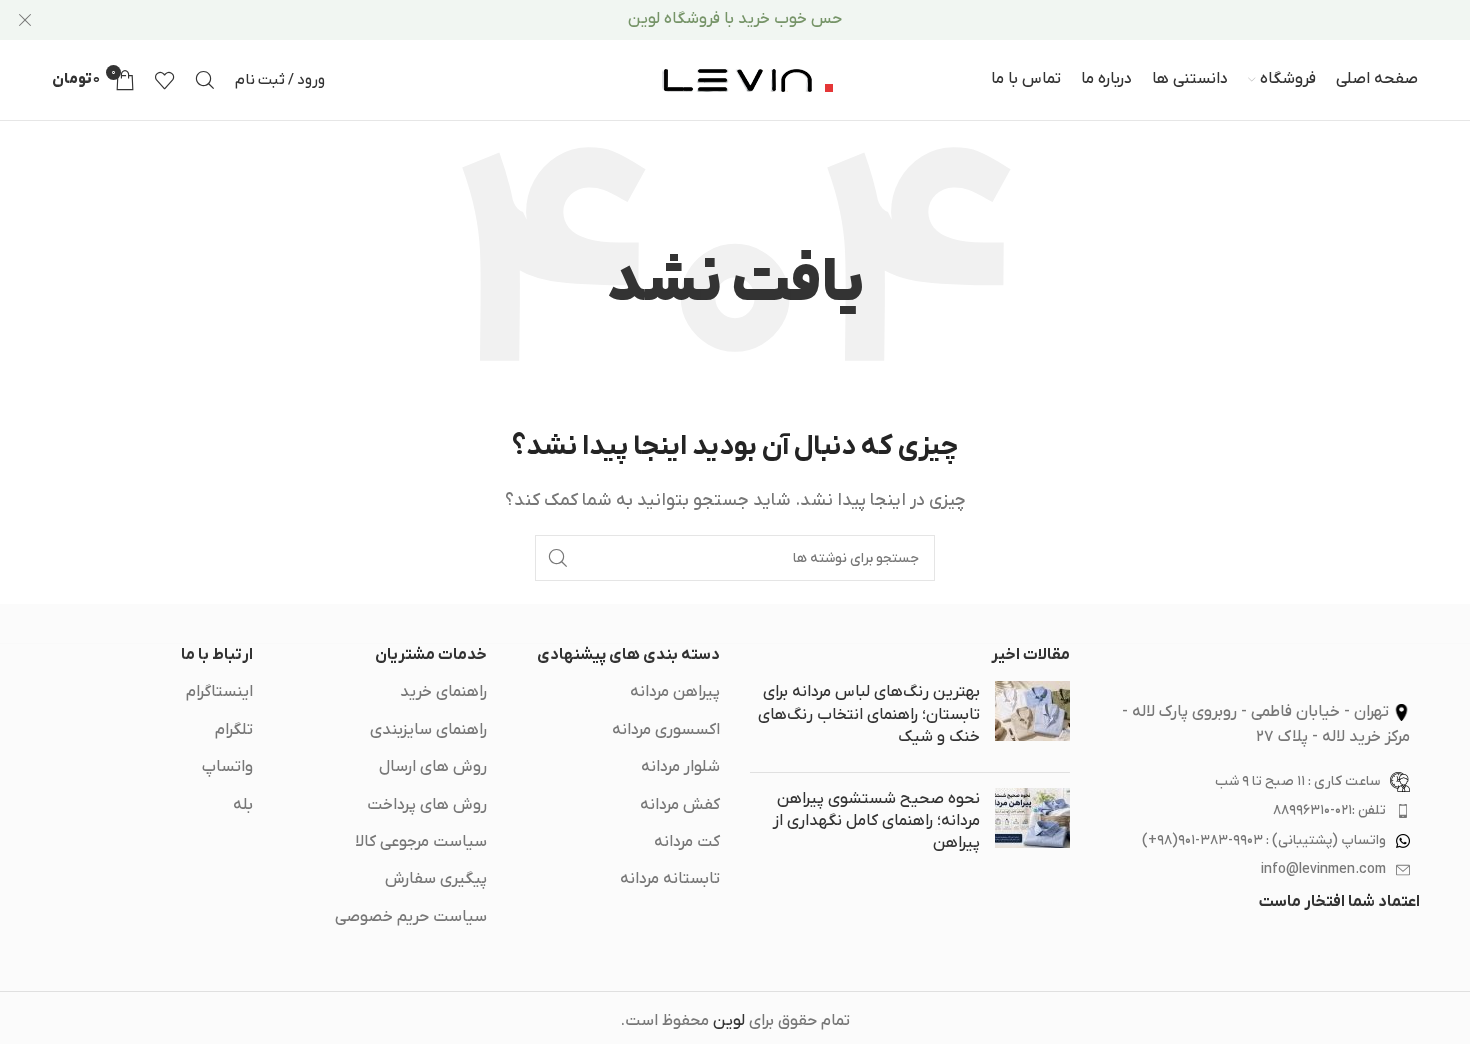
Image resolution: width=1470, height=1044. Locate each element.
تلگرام (234, 730)
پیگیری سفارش (436, 879)
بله (243, 805)
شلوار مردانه (680, 767)
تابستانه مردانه (670, 879)
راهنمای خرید (443, 692)
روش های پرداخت (427, 805)
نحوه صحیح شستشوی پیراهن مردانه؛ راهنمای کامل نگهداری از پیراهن (876, 821)
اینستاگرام (219, 692)
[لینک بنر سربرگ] (765, 20)
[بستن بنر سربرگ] (25, 20)
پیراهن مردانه (675, 692)
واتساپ (227, 767)
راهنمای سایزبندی (428, 730)
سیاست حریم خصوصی (411, 917)
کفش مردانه (680, 805)
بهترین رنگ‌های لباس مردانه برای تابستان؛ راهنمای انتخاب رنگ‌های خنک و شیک (869, 714)
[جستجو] (205, 80)
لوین (729, 1021)
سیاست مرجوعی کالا (421, 842)
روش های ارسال (433, 767)
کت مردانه (687, 842)
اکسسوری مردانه (666, 730)
